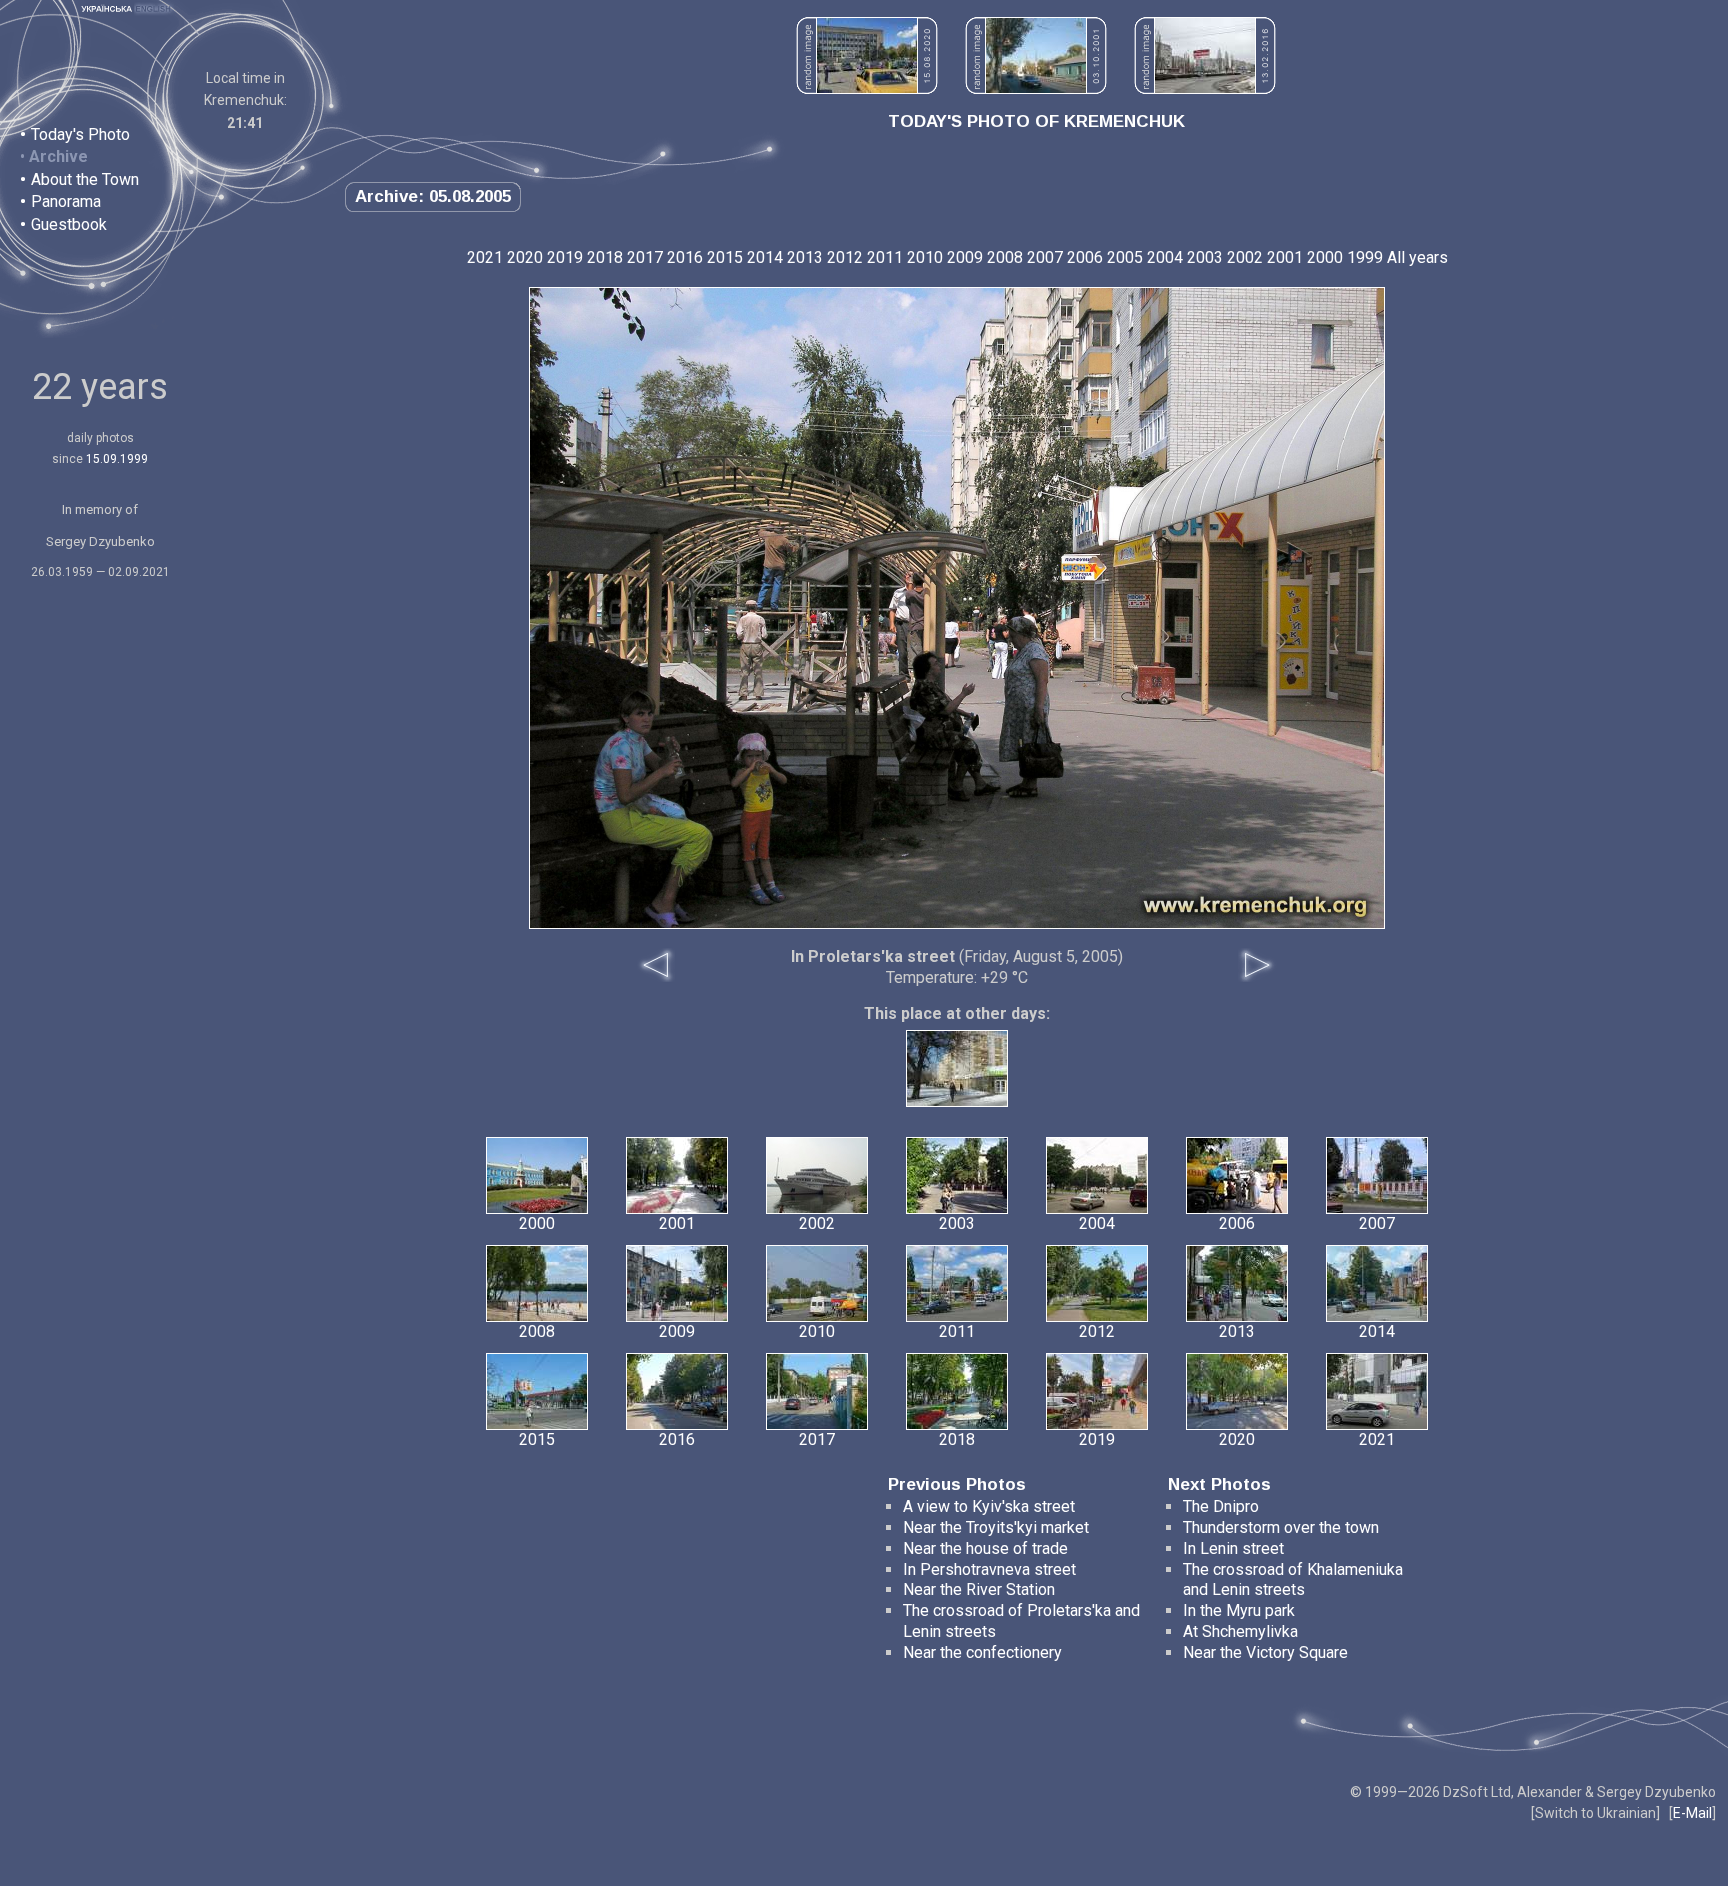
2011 (885, 257)
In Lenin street (1233, 1548)
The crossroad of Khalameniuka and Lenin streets (1293, 1580)
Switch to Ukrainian (1595, 1813)
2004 (1165, 257)
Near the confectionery (982, 1652)
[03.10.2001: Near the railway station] (1036, 88)
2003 (1205, 257)
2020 (525, 257)
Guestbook (69, 224)
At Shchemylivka (1240, 1631)
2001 (1285, 257)
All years (1417, 257)
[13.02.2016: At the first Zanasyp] (1205, 88)
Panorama (66, 201)
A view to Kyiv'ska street (989, 1506)
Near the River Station (979, 1589)
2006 (1085, 257)
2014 (765, 257)
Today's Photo (80, 134)
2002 (1245, 257)
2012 (845, 257)
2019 (565, 257)
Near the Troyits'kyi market (996, 1527)
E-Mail (1692, 1813)
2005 (1125, 257)
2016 (685, 257)
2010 (925, 257)
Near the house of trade (985, 1548)
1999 (1365, 257)
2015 (725, 257)
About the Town (85, 179)
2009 (965, 257)
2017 (645, 257)
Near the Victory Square (1265, 1652)
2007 (1045, 257)
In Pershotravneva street (989, 1569)
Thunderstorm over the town (1281, 1527)
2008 (1005, 257)
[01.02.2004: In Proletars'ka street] (957, 1101)
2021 (485, 257)
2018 (605, 257)
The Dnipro (1221, 1506)
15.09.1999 (117, 459)
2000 (1325, 257)
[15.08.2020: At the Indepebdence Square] (867, 88)
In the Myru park (1239, 1610)
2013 (805, 257)
